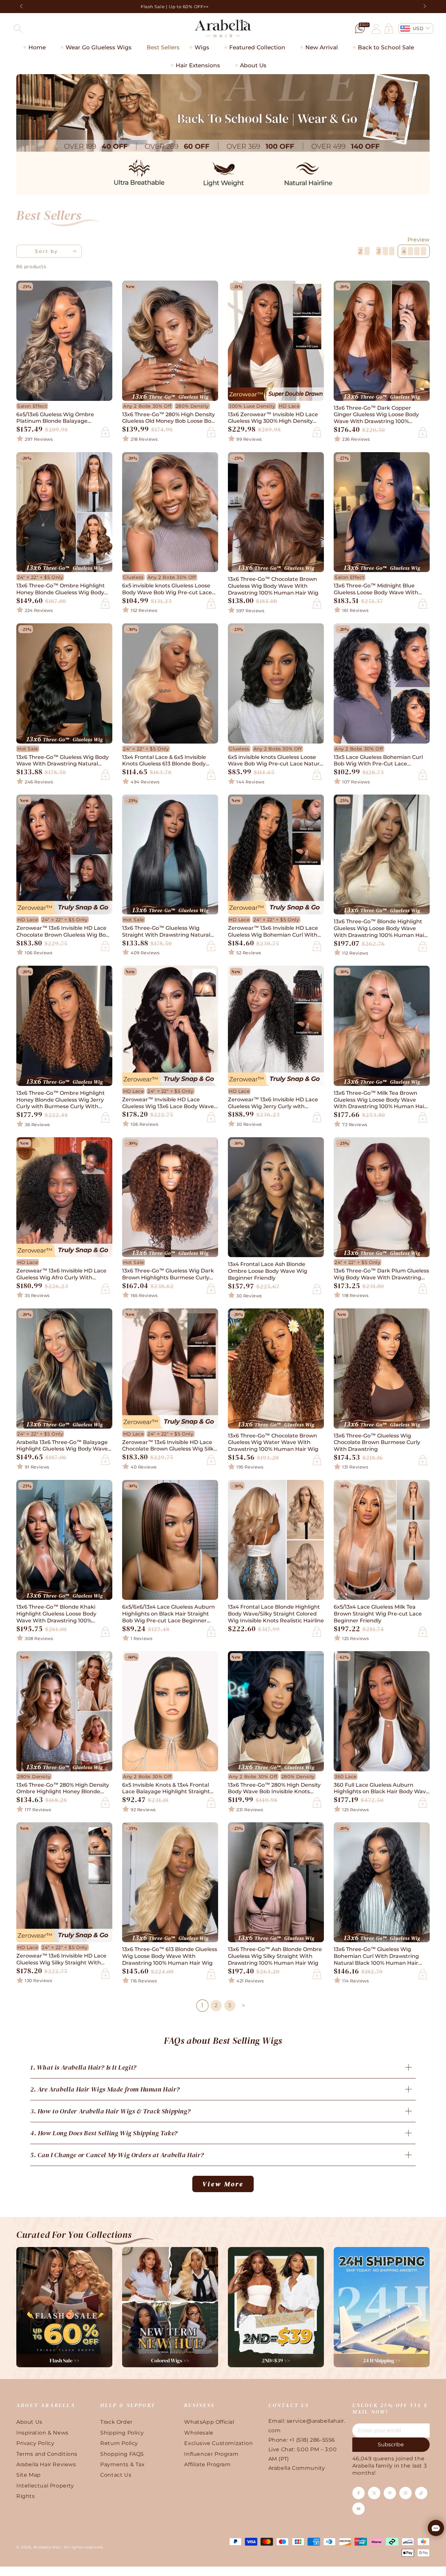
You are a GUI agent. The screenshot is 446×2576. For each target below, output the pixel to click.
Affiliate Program (207, 2464)
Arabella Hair (48, 2547)
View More (223, 2184)
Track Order (116, 2422)
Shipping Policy (122, 2433)
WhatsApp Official (209, 2422)
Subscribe (391, 2445)
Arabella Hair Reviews (46, 2464)
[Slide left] (22, 7)
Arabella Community (297, 2468)
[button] (18, 28)
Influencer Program (211, 2454)
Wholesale (199, 2433)
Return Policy (119, 2443)
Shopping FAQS (122, 2454)
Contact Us (116, 2475)
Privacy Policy (35, 2443)
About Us (29, 2422)
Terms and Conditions (47, 2454)
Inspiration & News (42, 2433)
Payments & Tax (122, 2464)
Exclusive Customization (218, 2443)
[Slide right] (424, 7)
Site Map (29, 2475)
